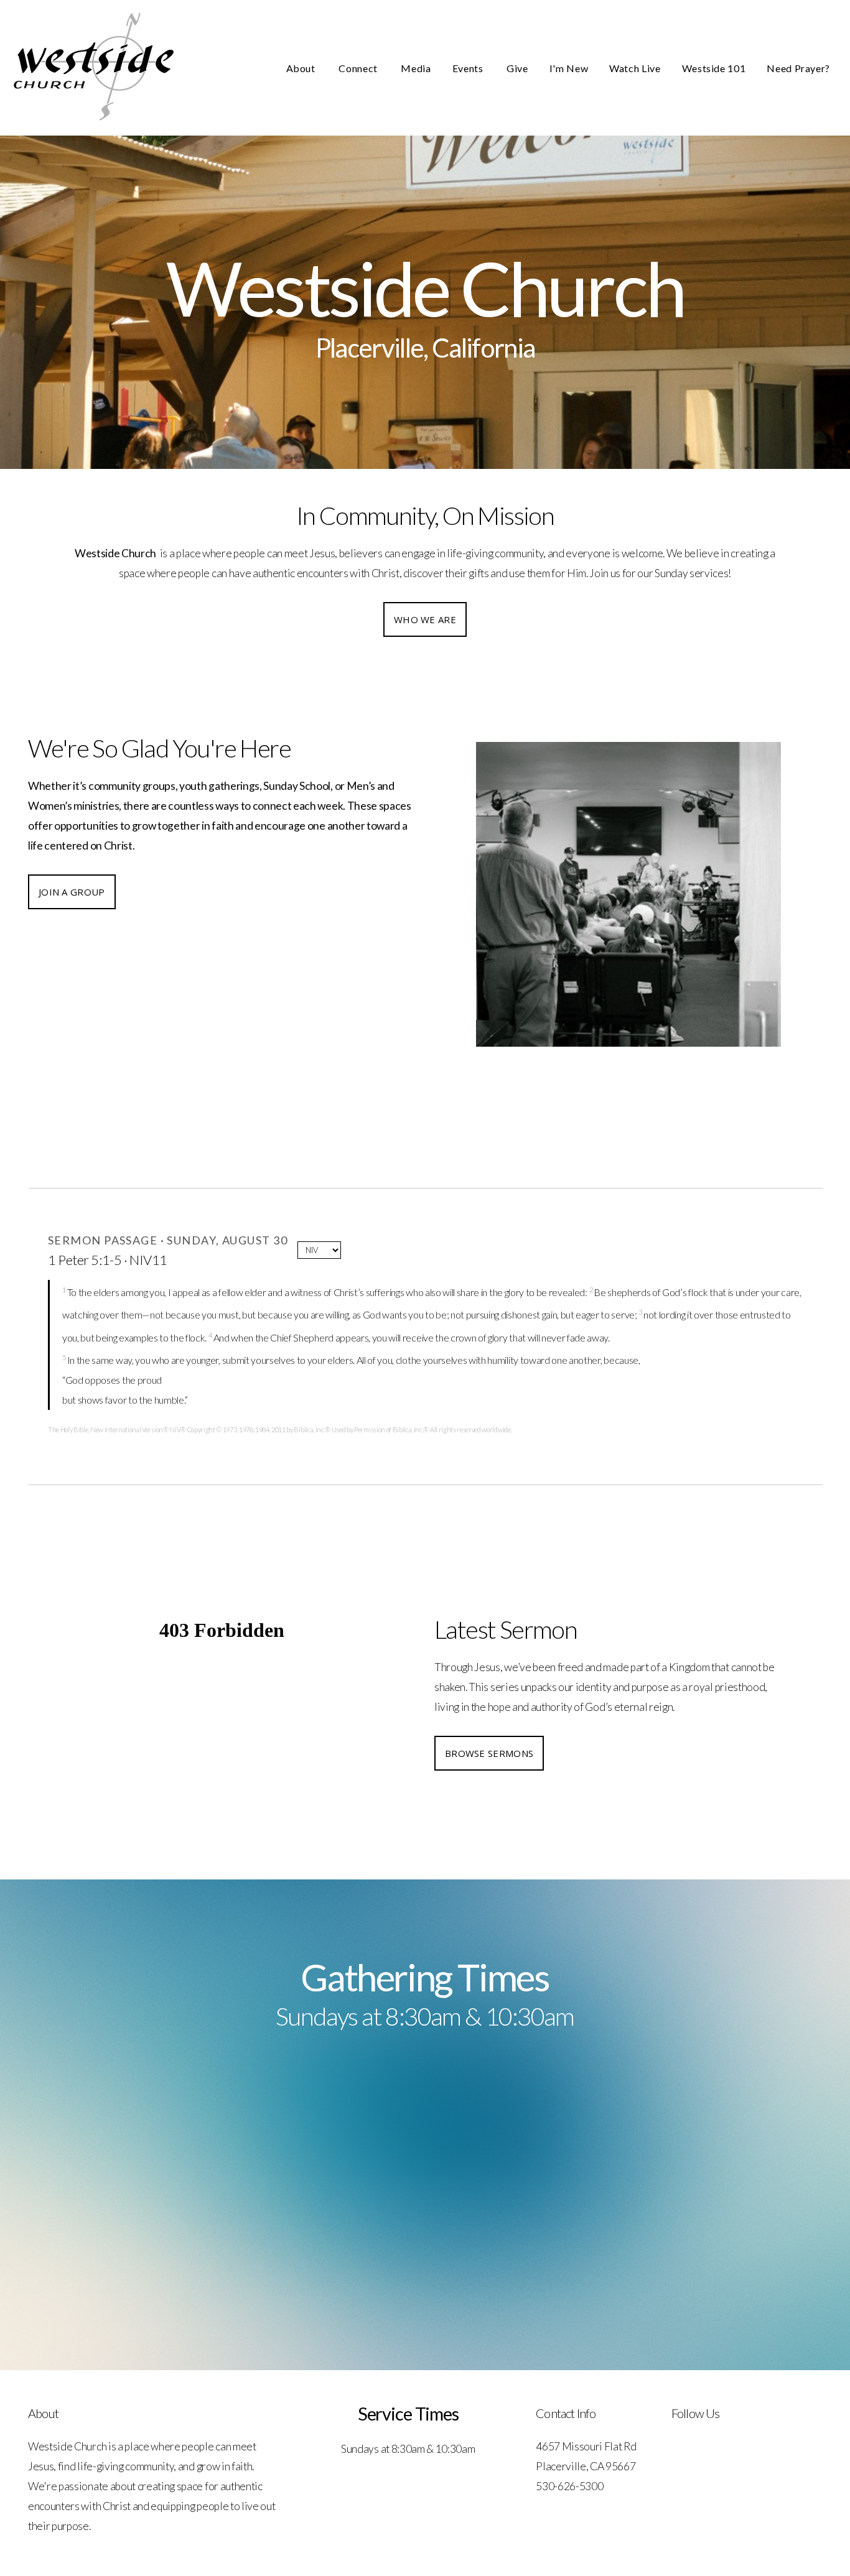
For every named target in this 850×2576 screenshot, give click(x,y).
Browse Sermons (489, 1753)
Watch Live (635, 68)
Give (517, 68)
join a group (72, 892)
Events (469, 68)
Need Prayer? (798, 68)
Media (416, 68)
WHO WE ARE (425, 619)
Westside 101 (714, 68)
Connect (359, 68)
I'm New (569, 68)
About (302, 68)
